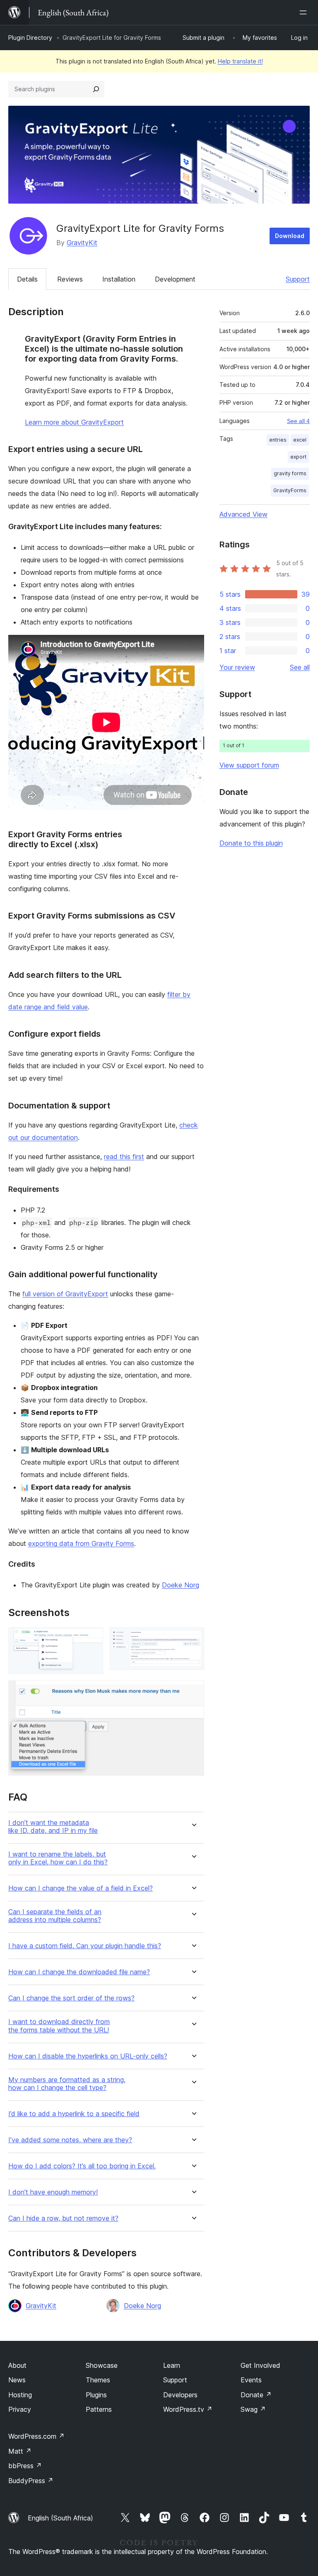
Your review (237, 667)
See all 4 (298, 421)
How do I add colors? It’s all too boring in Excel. (82, 2166)
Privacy (20, 2409)
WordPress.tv (188, 2409)
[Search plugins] (96, 89)
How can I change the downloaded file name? (79, 1972)
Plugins (96, 2395)
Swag (253, 2409)
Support (298, 279)
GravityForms (290, 490)
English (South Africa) (60, 2518)
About (17, 2365)
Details (27, 279)
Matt (20, 2451)
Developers (180, 2395)
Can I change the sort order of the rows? (71, 1998)
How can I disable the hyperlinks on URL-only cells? (88, 2056)
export (298, 457)
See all (300, 667)
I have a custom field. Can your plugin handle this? (85, 1946)
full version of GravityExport (65, 1294)
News (17, 2380)
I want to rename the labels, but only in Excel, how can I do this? (58, 1858)
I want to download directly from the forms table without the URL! (59, 2026)
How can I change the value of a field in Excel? (81, 1888)
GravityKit (82, 243)
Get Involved (260, 2365)
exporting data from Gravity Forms (81, 1543)
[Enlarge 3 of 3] (193, 1691)
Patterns (99, 2409)
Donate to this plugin (251, 843)
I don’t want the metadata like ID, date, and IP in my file (53, 1827)
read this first (124, 1157)
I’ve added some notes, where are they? (70, 2140)
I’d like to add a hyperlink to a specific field (74, 2114)
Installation (119, 279)
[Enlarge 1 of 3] (92, 1638)
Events (251, 2380)
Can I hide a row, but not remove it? (63, 2218)
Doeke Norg (181, 1585)
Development (175, 279)
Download (290, 236)
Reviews (70, 279)
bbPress (25, 2466)
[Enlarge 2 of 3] (193, 1638)
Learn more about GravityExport (74, 422)
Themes (98, 2380)
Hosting (20, 2395)
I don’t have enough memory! (53, 2192)
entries (278, 440)
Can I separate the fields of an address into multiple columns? (55, 1916)
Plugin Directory (30, 38)
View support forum (249, 765)
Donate (256, 2395)
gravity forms (290, 473)
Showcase (102, 2365)
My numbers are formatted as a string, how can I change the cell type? (67, 2084)
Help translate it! (240, 61)
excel (300, 440)
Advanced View (243, 514)
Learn (172, 2365)
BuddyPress (31, 2481)
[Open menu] (305, 12)
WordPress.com (36, 2436)
